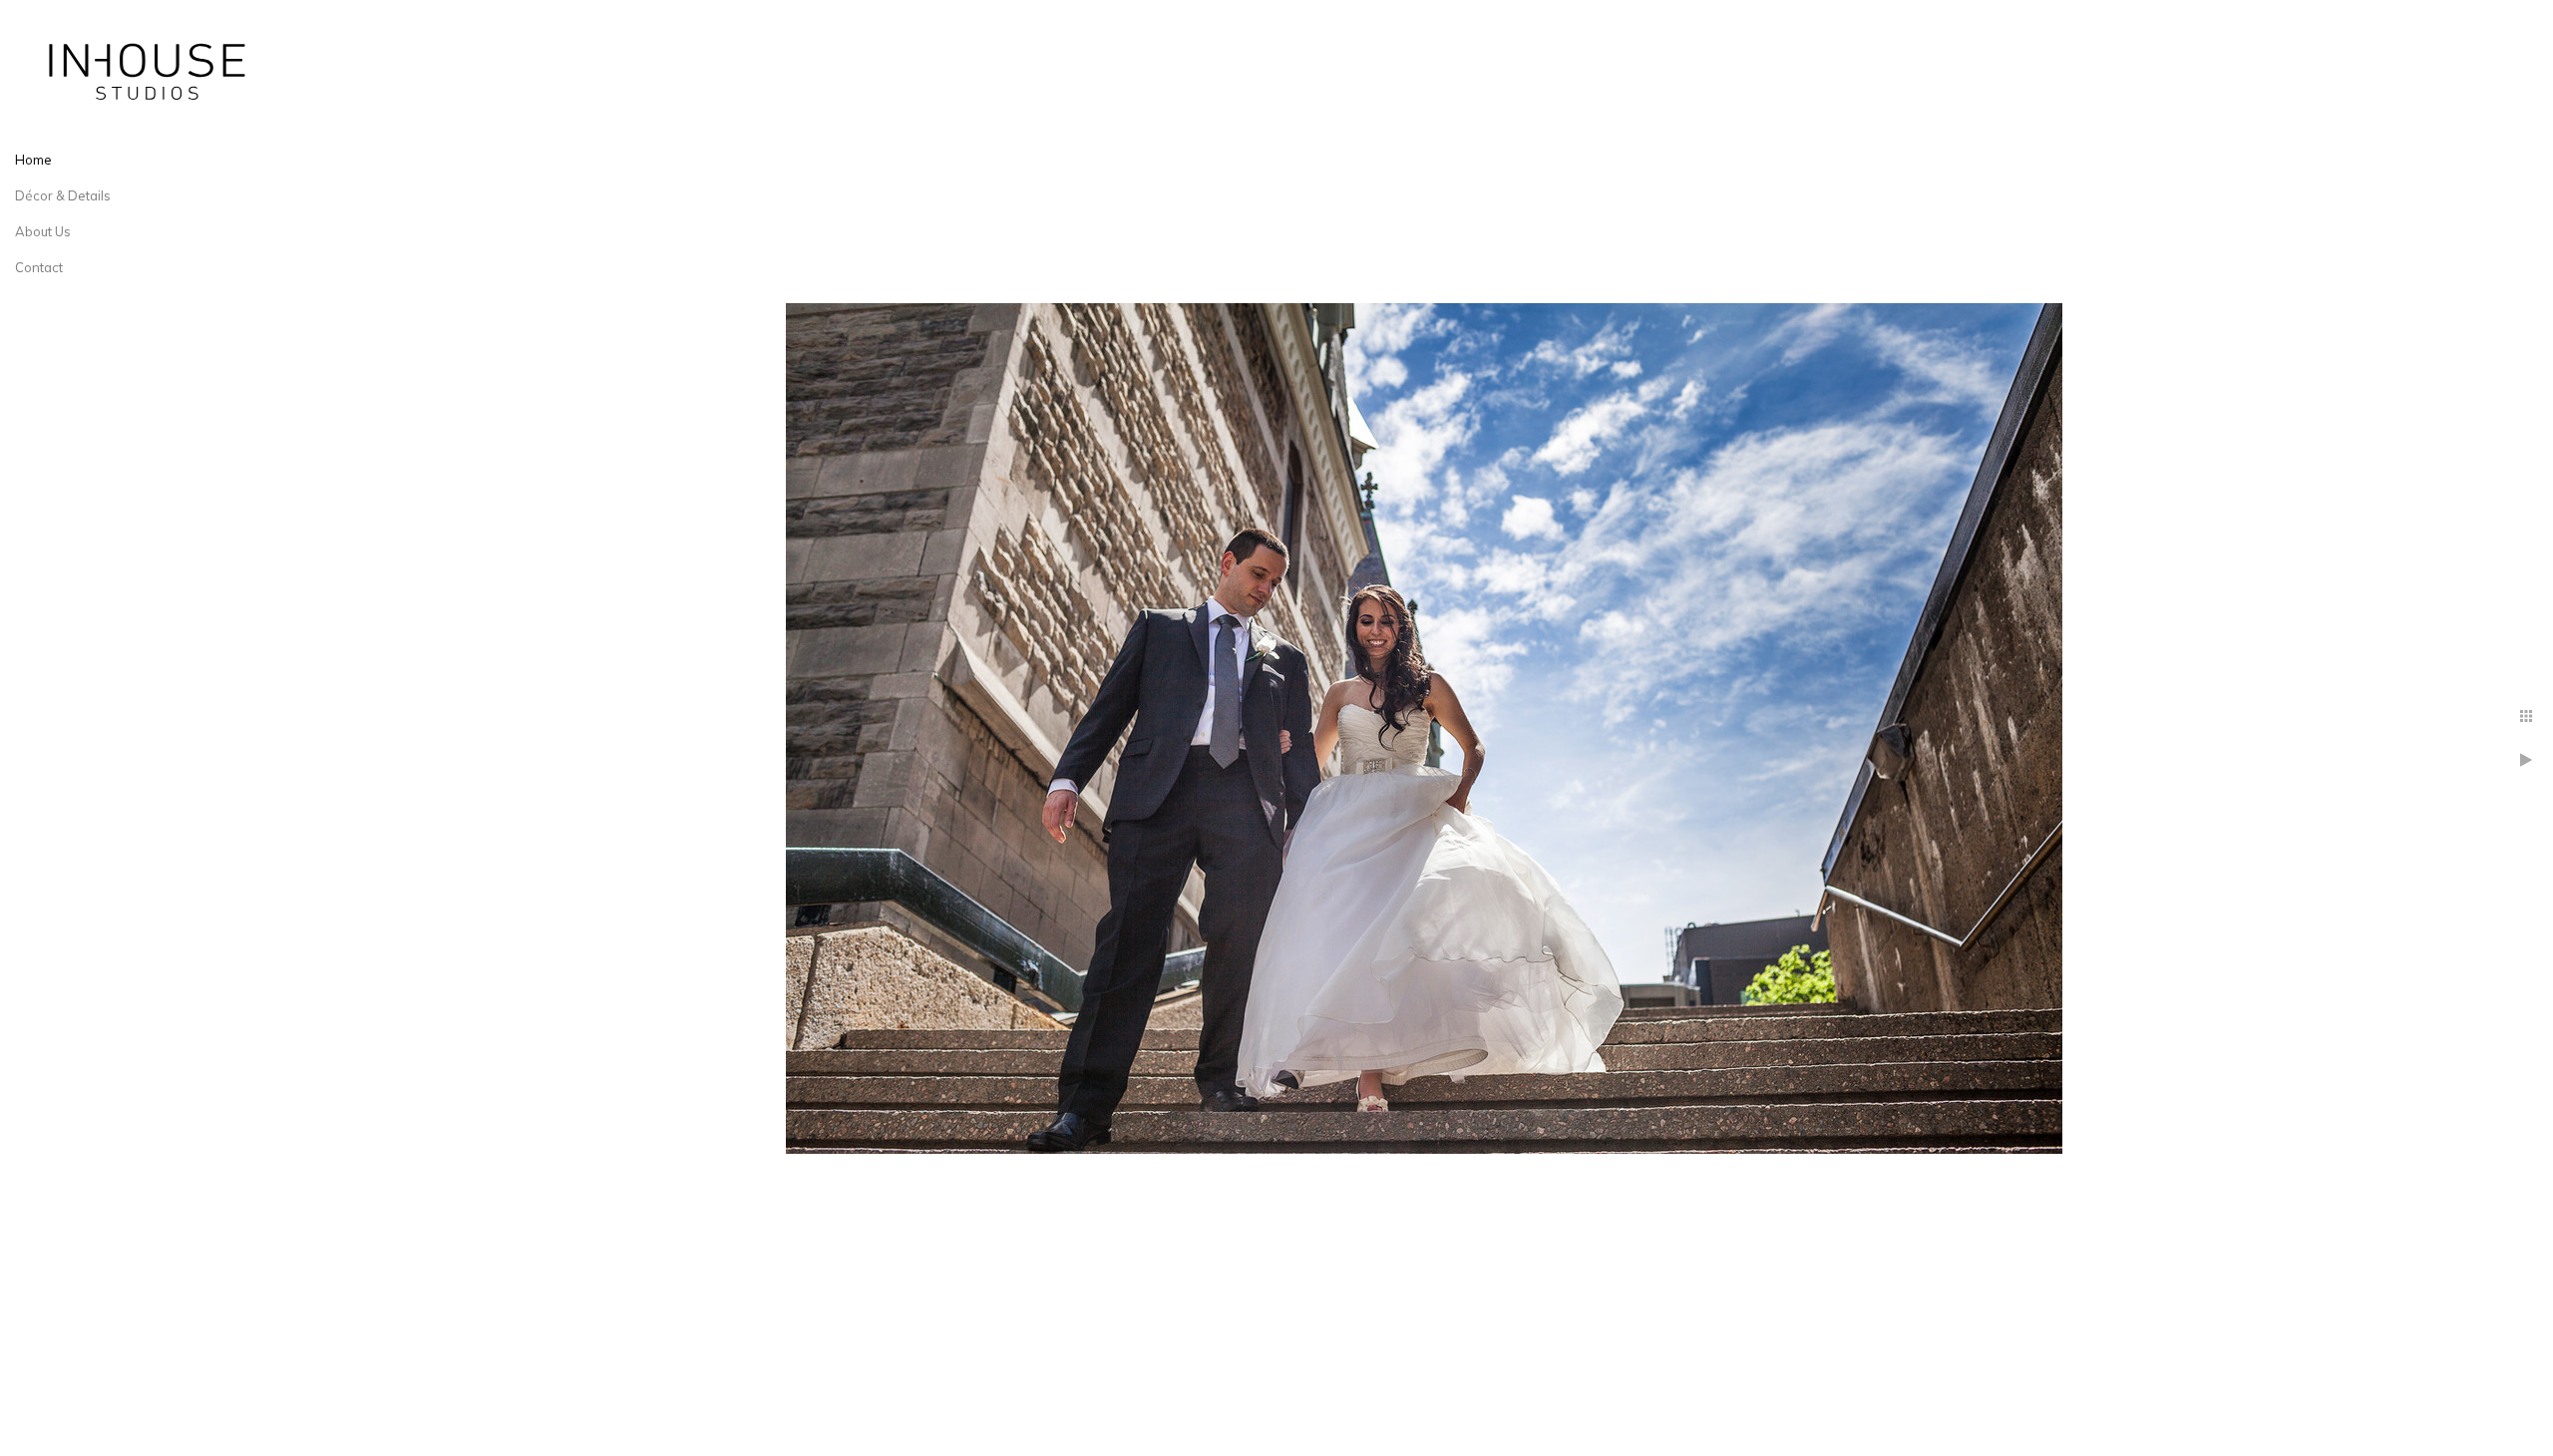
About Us (43, 231)
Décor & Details (63, 195)
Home (33, 160)
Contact (39, 267)
